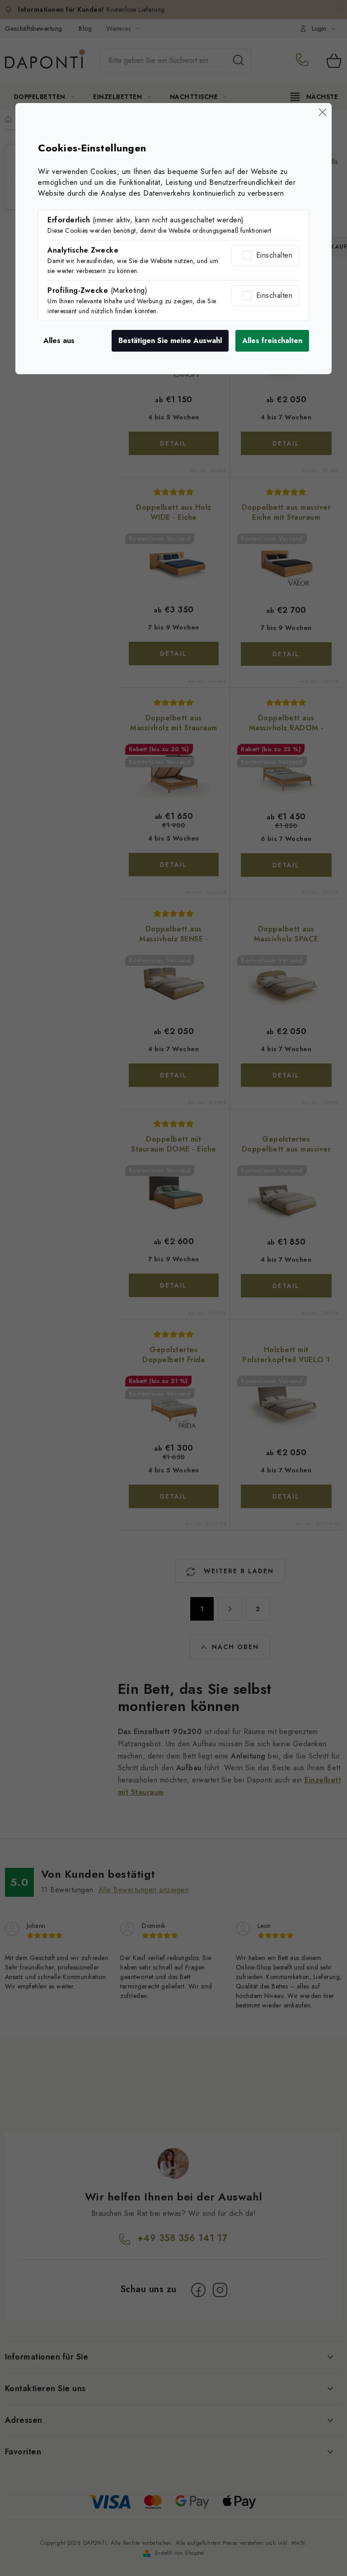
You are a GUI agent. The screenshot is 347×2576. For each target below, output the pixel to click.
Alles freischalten (272, 341)
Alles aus (59, 341)
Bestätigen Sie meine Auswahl (170, 341)
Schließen (323, 112)
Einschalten (274, 255)
